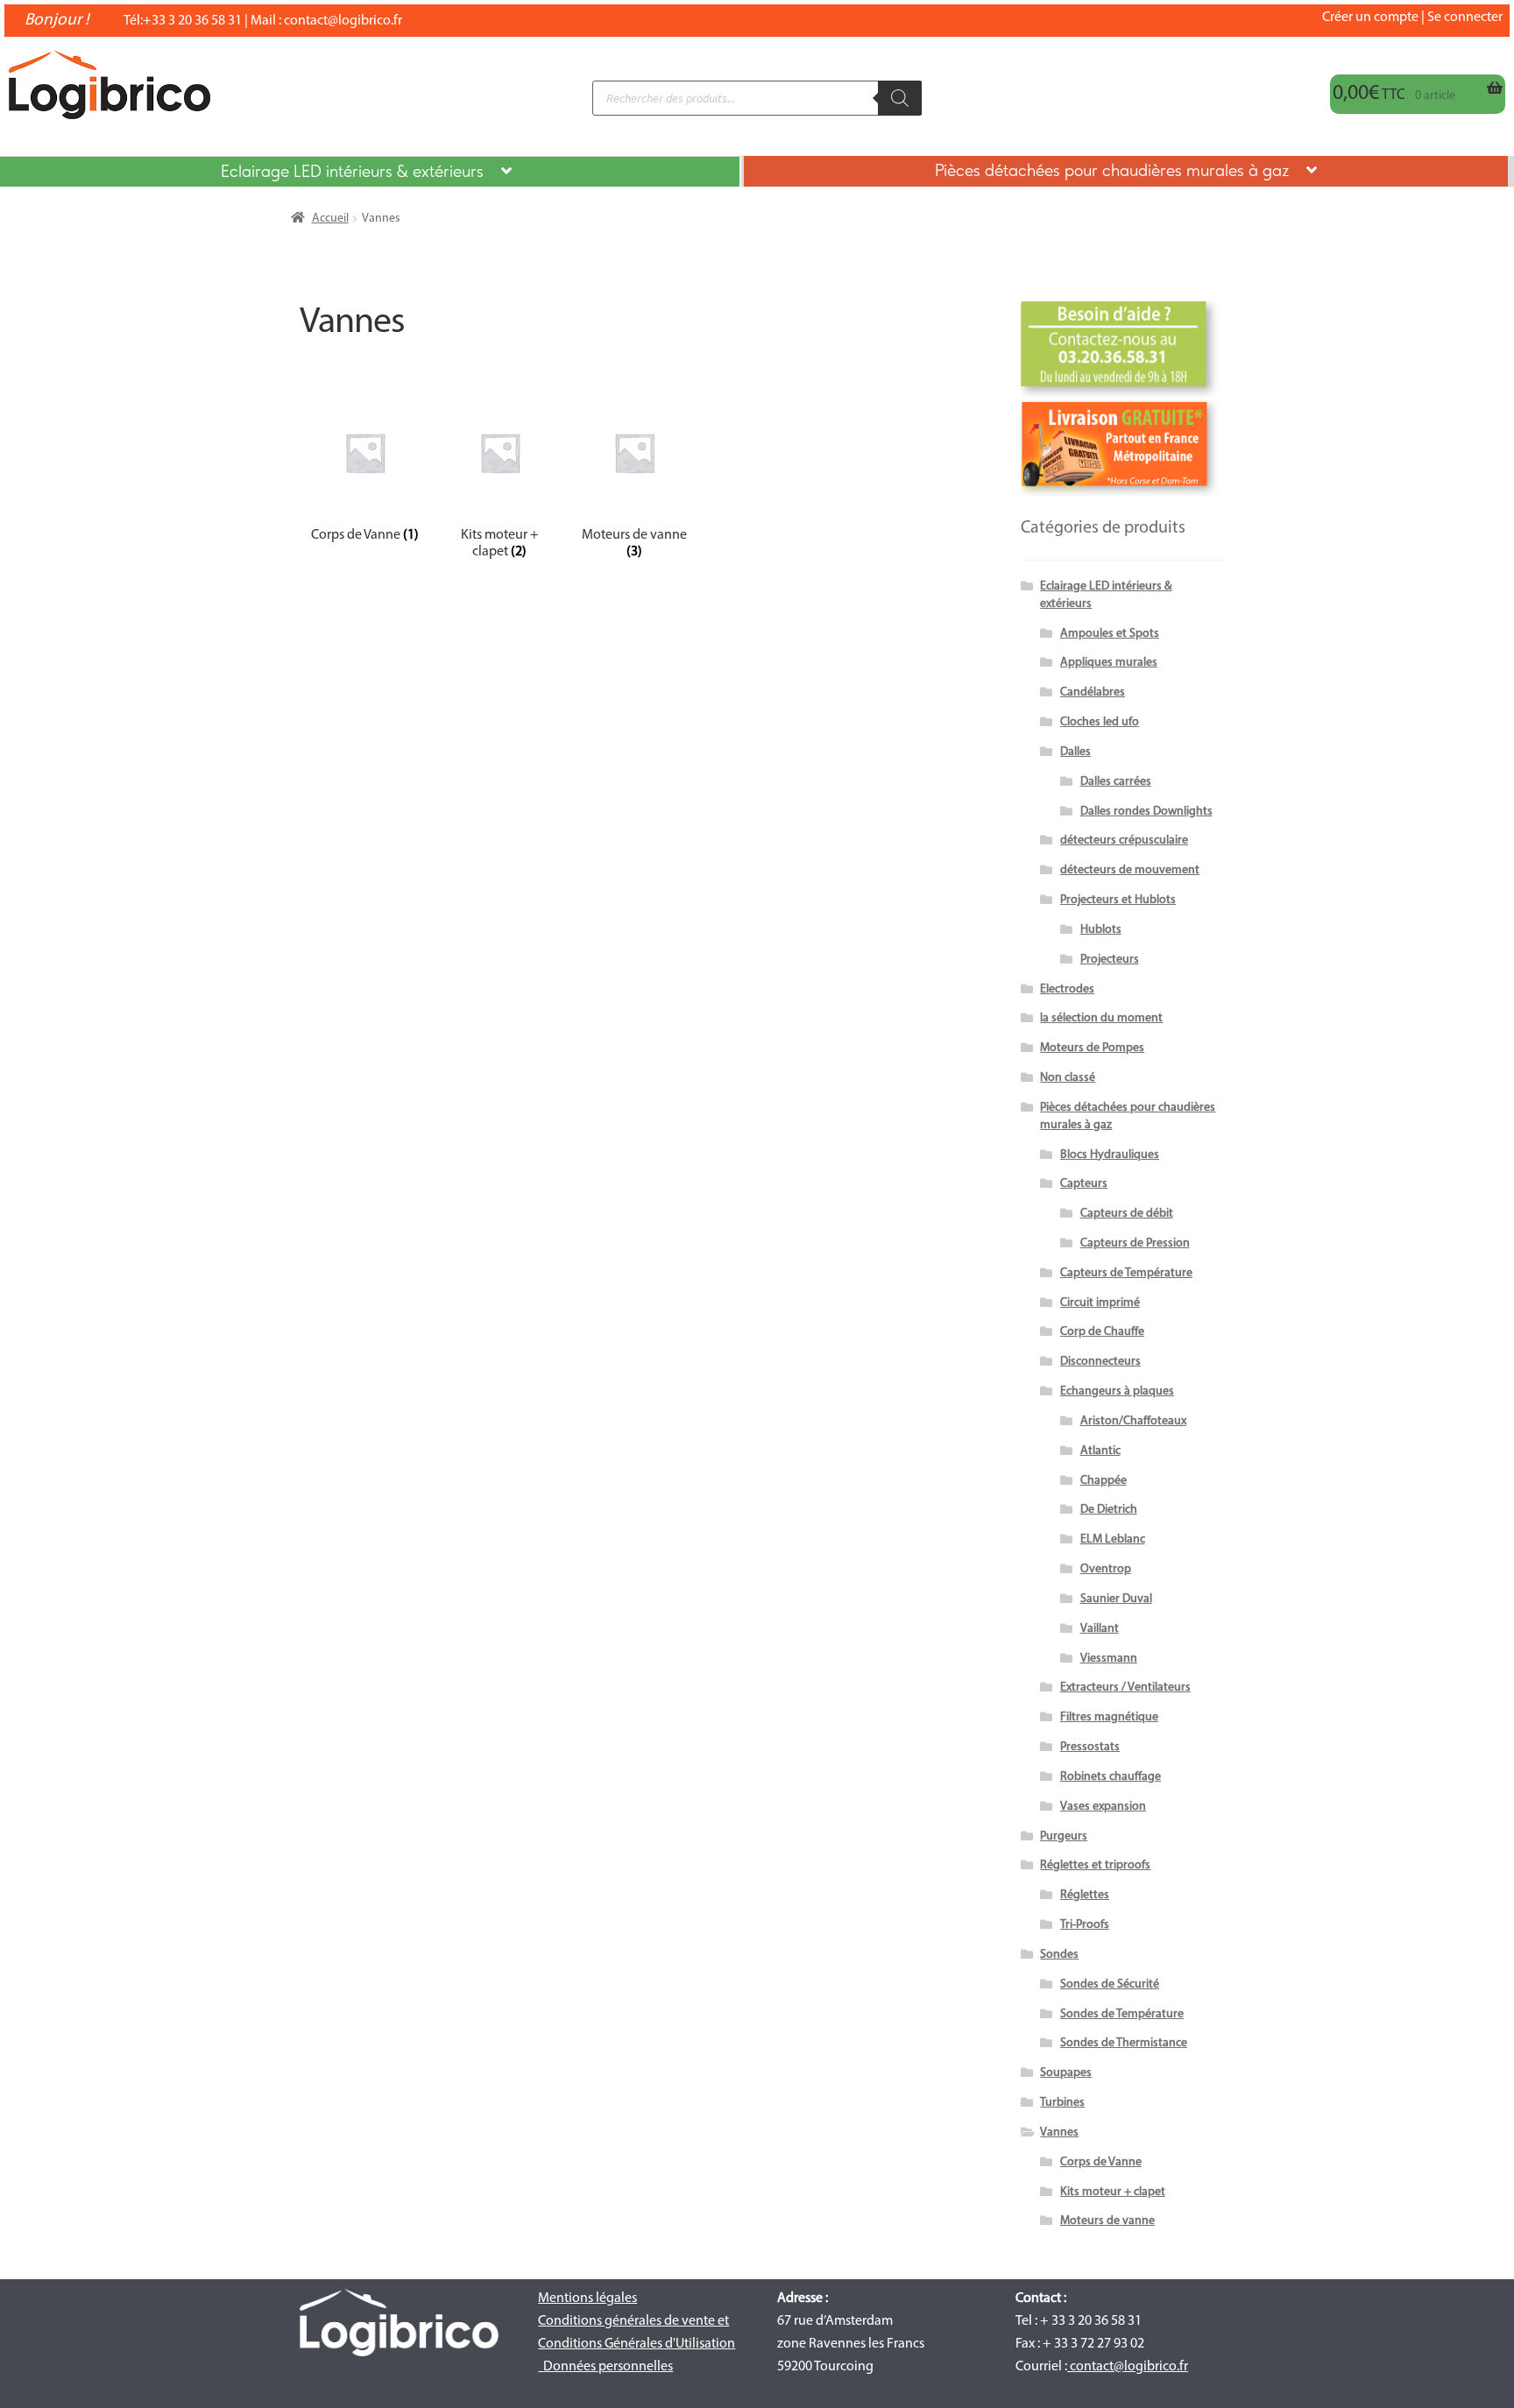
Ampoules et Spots (1110, 634)
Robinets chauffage (1111, 1777)
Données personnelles (608, 2367)
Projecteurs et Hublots (1118, 900)
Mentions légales (587, 2299)
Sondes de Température (1122, 2014)
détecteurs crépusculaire (1124, 840)
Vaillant (1100, 1629)
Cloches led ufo (1100, 722)
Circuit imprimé (1100, 1303)
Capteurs (1084, 1184)
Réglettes (1085, 1895)
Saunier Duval (1116, 1599)
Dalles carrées (1116, 782)
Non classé (1068, 1078)
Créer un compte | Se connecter (1412, 18)
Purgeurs (1064, 1836)
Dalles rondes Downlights (1146, 812)
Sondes (1059, 1955)
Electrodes (1067, 989)
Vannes (1059, 2133)
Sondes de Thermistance (1124, 2043)
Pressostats (1090, 1747)
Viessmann (1109, 1659)
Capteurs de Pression (1135, 1243)
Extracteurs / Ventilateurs (1125, 1688)
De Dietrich (1109, 1510)
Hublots (1101, 930)
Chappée (1104, 1481)
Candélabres (1093, 692)
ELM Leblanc (1113, 1539)
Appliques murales (1109, 663)
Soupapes (1066, 2073)
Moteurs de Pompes (1092, 1048)
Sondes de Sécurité (1110, 1984)
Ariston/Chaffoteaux (1133, 1421)
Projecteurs (1110, 960)
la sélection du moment (1101, 1018)
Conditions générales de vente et (633, 2321)
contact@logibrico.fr (343, 21)
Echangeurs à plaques (1117, 1391)
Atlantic (1100, 1451)
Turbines (1062, 2103)
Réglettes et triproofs (1095, 1865)
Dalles (1075, 752)
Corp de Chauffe (1102, 1332)
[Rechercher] (900, 98)
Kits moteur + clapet (1113, 2192)
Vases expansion (1103, 1807)
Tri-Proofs (1085, 1925)
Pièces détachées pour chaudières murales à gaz (1112, 172)
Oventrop (1106, 1569)
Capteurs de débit (1127, 1214)
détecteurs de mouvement (1130, 870)
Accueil (330, 219)
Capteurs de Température (1126, 1273)
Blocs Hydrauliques (1110, 1155)
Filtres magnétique (1109, 1717)
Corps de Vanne (1101, 2162)
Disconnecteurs (1100, 1362)
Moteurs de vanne (1107, 2221)
